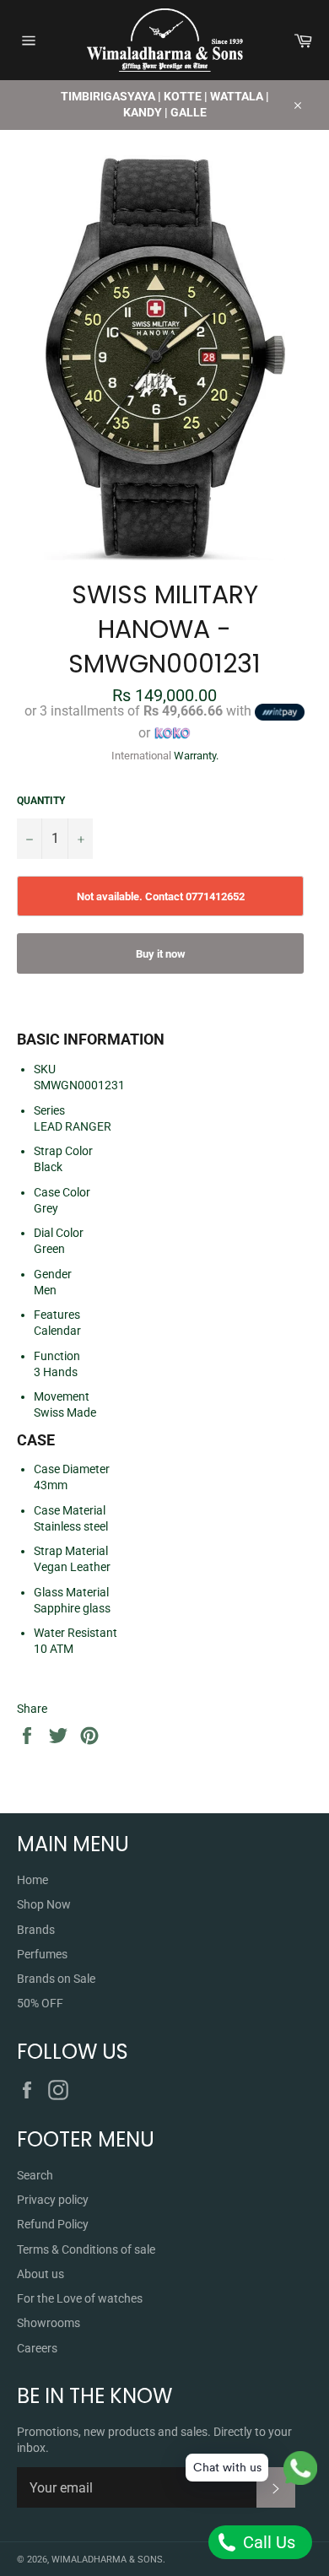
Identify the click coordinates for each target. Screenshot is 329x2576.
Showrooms (49, 2323)
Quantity (41, 801)
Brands (36, 1930)
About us (40, 2274)
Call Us (267, 2542)
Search (35, 2175)
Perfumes (42, 1954)
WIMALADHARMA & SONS (107, 2560)
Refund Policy (53, 2224)
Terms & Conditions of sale (86, 2249)
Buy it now (161, 954)
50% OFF (40, 2003)
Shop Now (44, 1904)
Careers (37, 2348)
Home (32, 1880)
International (141, 756)
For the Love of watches (80, 2298)
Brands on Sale (56, 1979)
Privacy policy (53, 2200)
